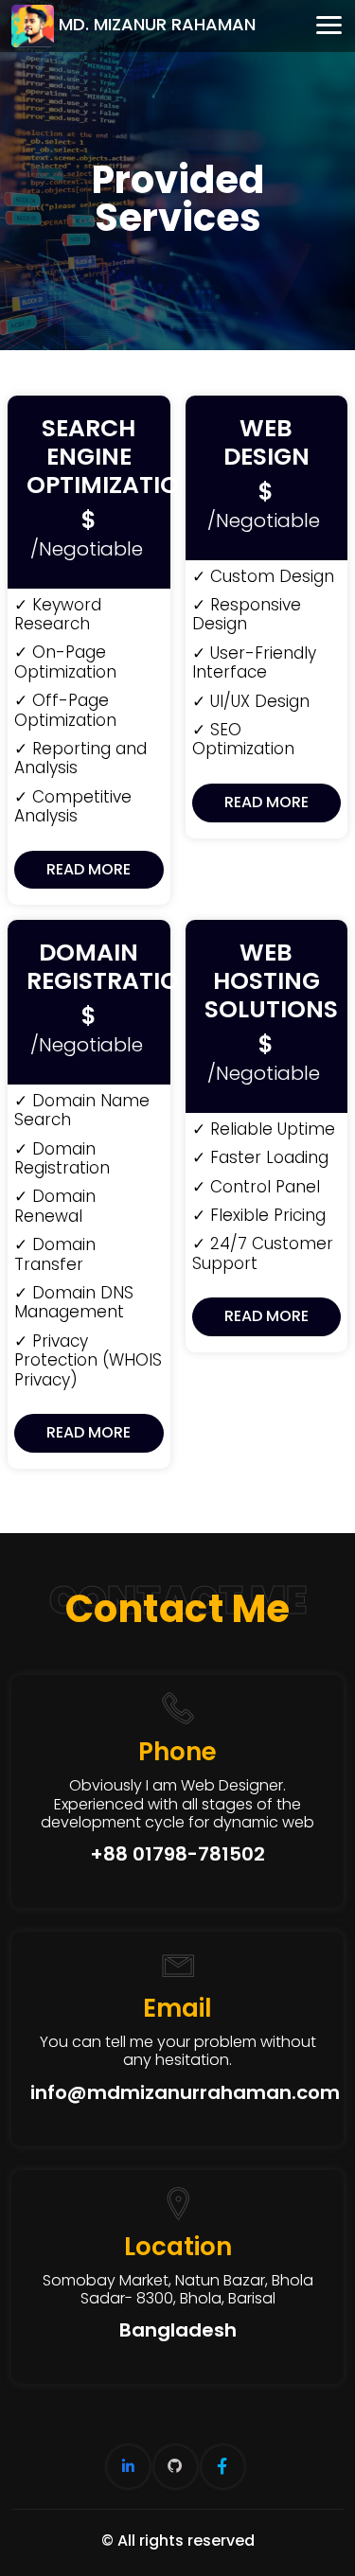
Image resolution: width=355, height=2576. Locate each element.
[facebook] (223, 2467)
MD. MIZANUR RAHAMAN (157, 25)
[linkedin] (128, 2467)
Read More (89, 869)
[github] (176, 2467)
